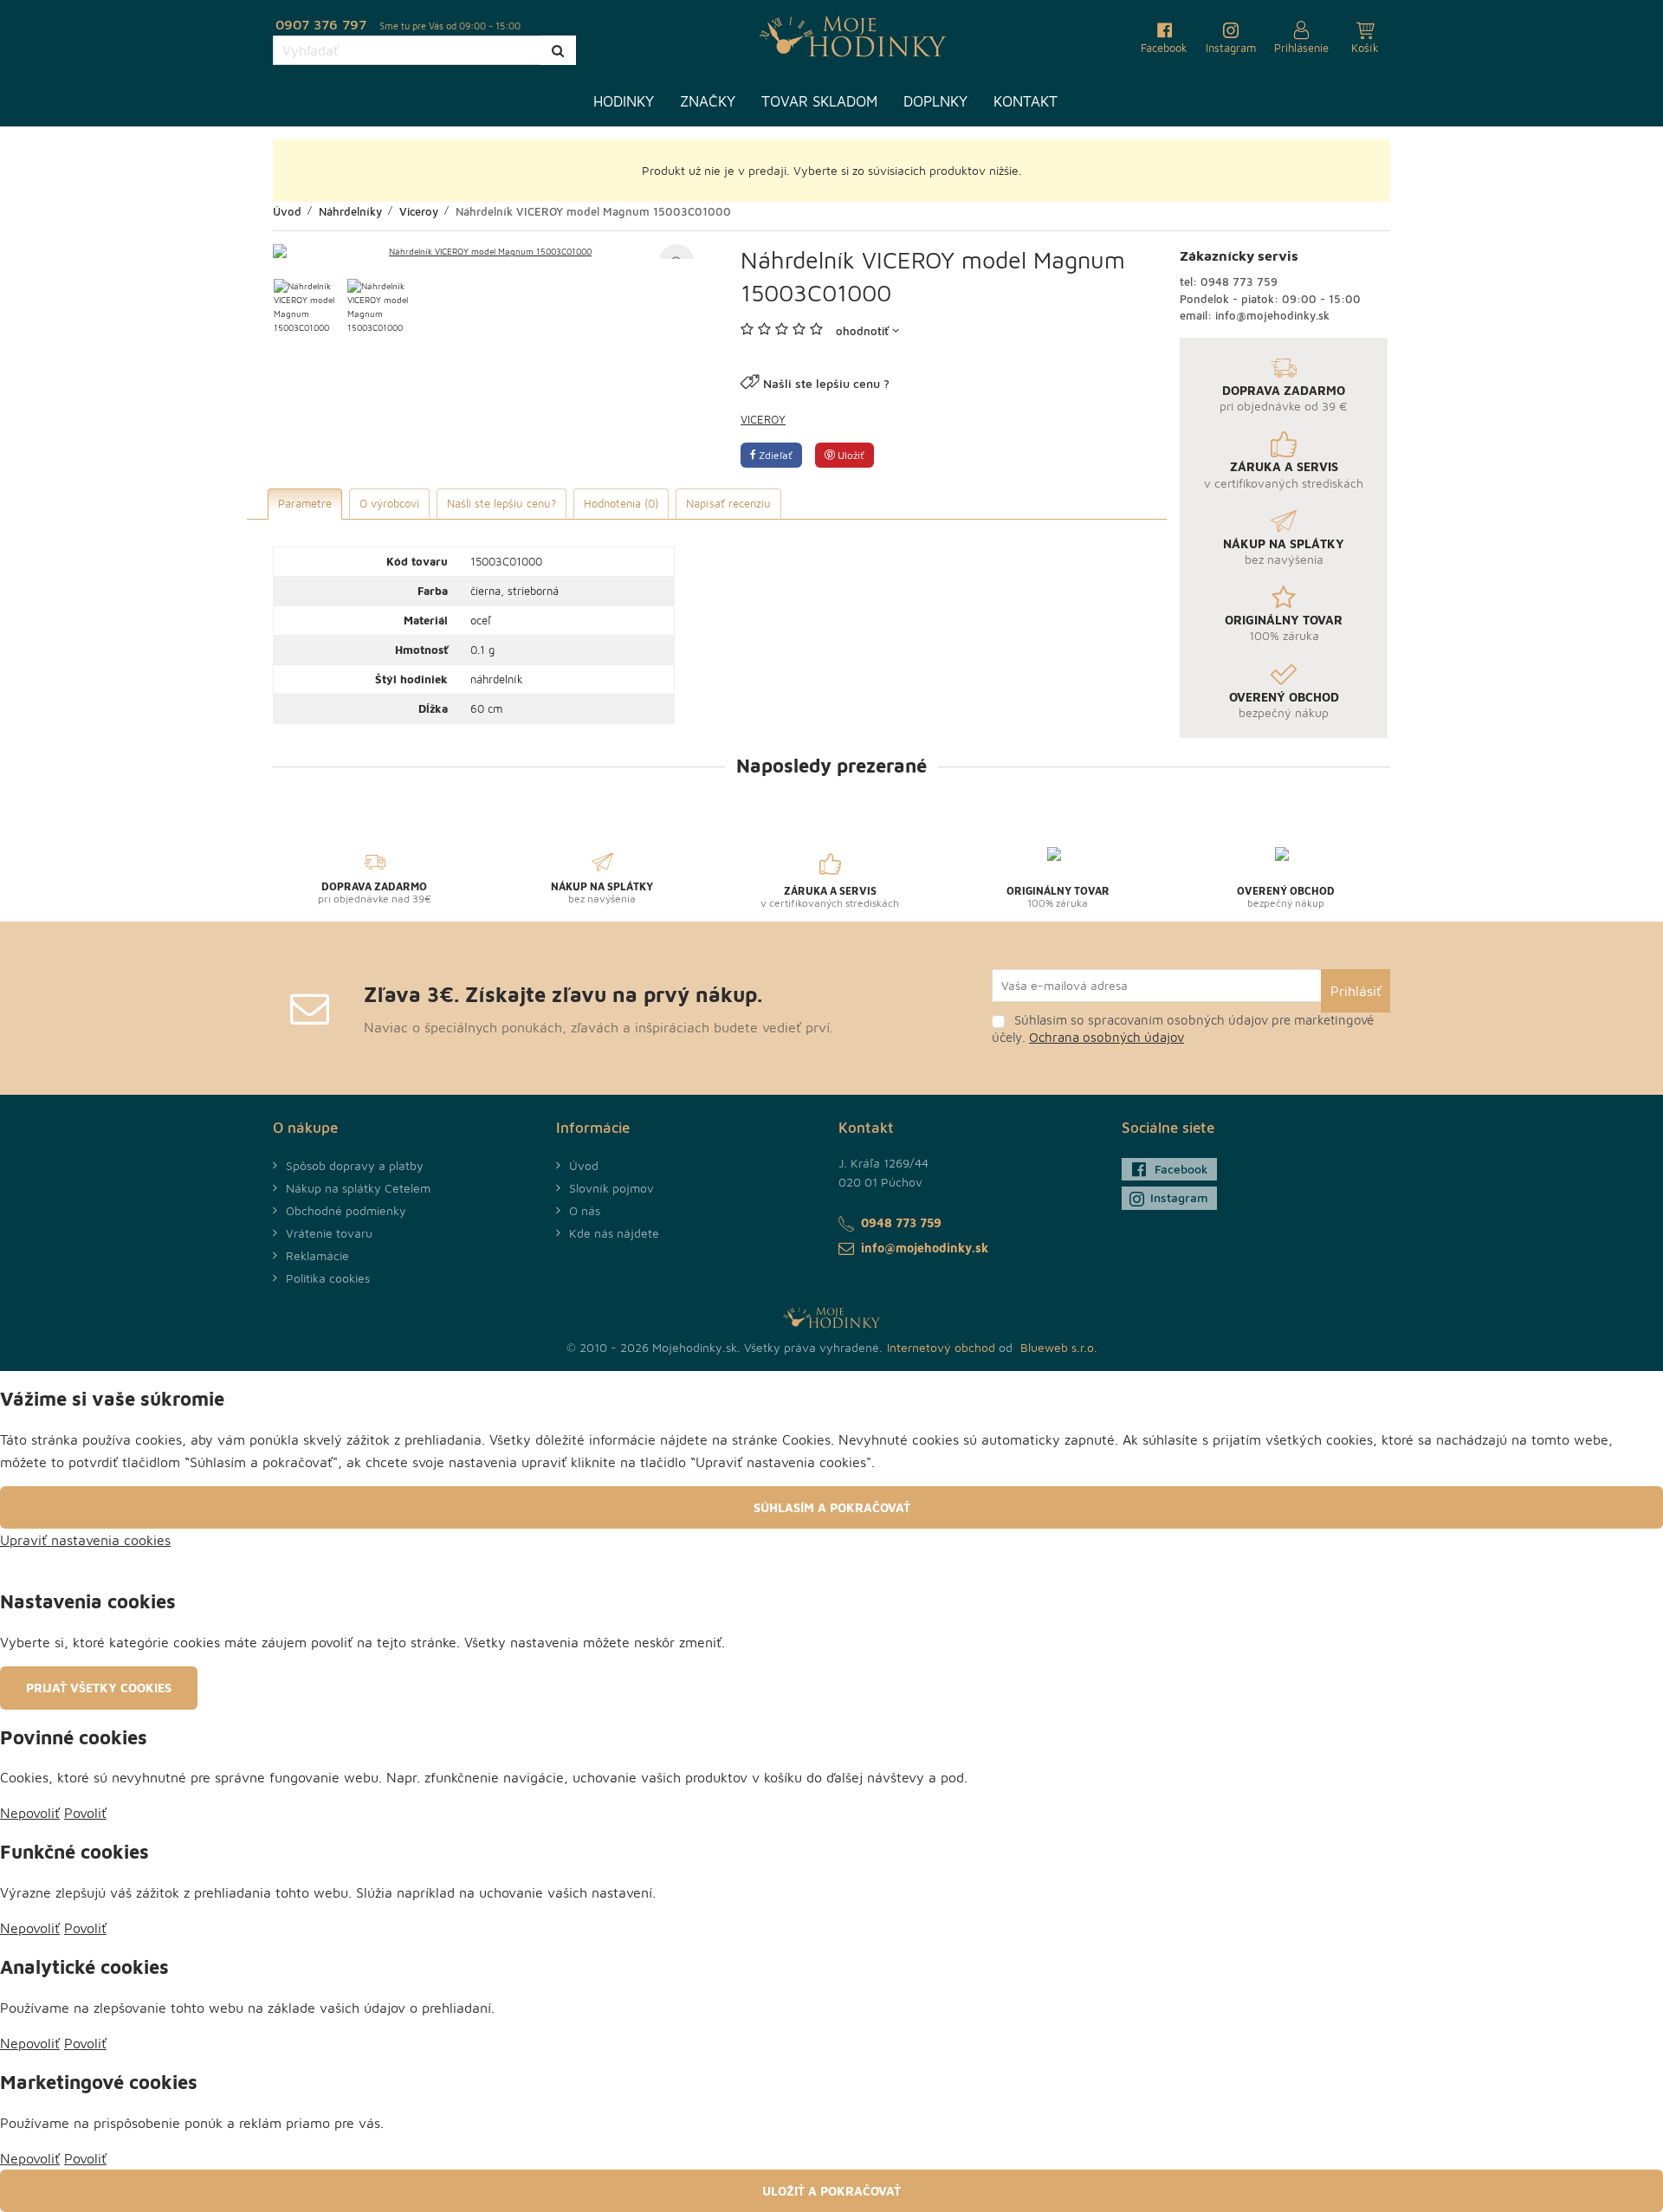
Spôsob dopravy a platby (355, 1165)
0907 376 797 (321, 24)
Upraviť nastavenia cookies (85, 1540)
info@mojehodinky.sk (1272, 315)
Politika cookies (328, 1278)
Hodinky (624, 101)
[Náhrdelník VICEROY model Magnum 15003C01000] (483, 251)
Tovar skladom (819, 101)
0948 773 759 (1239, 281)
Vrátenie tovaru (329, 1233)
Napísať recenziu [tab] (728, 503)
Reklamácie (317, 1255)
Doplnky (935, 101)
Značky (708, 101)
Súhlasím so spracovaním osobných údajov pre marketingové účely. (1183, 1028)
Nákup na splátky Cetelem (358, 1188)
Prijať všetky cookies (99, 1688)
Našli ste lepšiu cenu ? (826, 383)
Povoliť (85, 1813)
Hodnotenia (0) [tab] (621, 503)
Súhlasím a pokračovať (832, 1507)
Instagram (1179, 1197)
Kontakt (1026, 101)
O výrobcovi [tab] (389, 503)
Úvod (584, 1165)
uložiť (850, 455)
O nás (585, 1210)
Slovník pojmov (611, 1188)
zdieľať (774, 455)
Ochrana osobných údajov (1107, 1037)
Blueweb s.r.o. (1059, 1347)
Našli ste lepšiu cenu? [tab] (501, 503)
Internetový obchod (941, 1347)
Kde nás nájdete (614, 1233)
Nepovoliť (30, 1813)
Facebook (1181, 1169)
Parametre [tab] (305, 503)
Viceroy (763, 419)
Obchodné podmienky (346, 1210)
